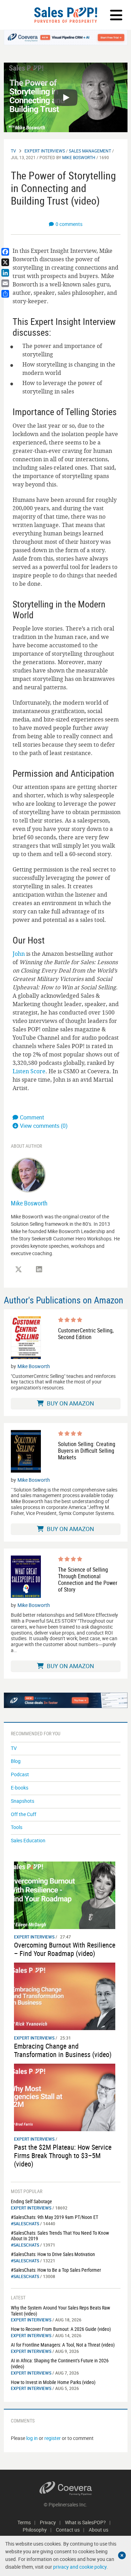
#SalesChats (25, 2223)
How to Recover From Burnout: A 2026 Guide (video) (61, 2329)
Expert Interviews (45, 151)
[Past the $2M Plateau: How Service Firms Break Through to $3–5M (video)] (65, 2097)
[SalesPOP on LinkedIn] (39, 1269)
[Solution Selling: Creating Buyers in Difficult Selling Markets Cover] (26, 1451)
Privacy (48, 2522)
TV (13, 151)
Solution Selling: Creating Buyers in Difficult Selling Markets (87, 1451)
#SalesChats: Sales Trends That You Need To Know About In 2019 (60, 2236)
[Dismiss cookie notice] (122, 2555)
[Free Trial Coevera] (66, 37)
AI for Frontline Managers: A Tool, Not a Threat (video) (63, 2345)
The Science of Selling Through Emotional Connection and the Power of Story (88, 1580)
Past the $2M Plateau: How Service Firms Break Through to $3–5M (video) (63, 2155)
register (53, 2438)
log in (32, 2438)
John (19, 954)
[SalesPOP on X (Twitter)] (19, 1269)
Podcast (20, 1774)
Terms (24, 2522)
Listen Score (29, 1071)
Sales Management (90, 151)
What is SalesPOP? (85, 2522)
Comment (32, 1117)
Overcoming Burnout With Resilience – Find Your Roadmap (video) (65, 1949)
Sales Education (28, 1840)
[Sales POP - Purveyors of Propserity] (65, 15)
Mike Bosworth (79, 157)
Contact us (68, 2530)
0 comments (69, 224)
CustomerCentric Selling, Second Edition (86, 1334)
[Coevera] (66, 2488)
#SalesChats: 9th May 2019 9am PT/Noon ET (54, 2217)
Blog (16, 1761)
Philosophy (35, 2530)
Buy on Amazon (70, 1403)
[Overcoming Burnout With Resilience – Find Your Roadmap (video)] (65, 1895)
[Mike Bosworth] (28, 1175)
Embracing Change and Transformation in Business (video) (63, 2050)
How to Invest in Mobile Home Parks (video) (53, 2382)
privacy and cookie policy (80, 2567)
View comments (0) (44, 1126)
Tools (17, 1827)
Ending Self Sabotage (31, 2201)
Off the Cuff (24, 1814)
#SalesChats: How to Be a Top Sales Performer (56, 2270)
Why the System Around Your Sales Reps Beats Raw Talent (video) (60, 2311)
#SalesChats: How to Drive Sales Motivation (53, 2254)
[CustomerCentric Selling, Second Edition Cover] (26, 1338)
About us (99, 2530)
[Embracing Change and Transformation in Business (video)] (65, 1996)
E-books (20, 1788)
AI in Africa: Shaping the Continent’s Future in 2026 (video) (60, 2363)
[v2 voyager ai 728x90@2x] (66, 1700)
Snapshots (23, 1801)
